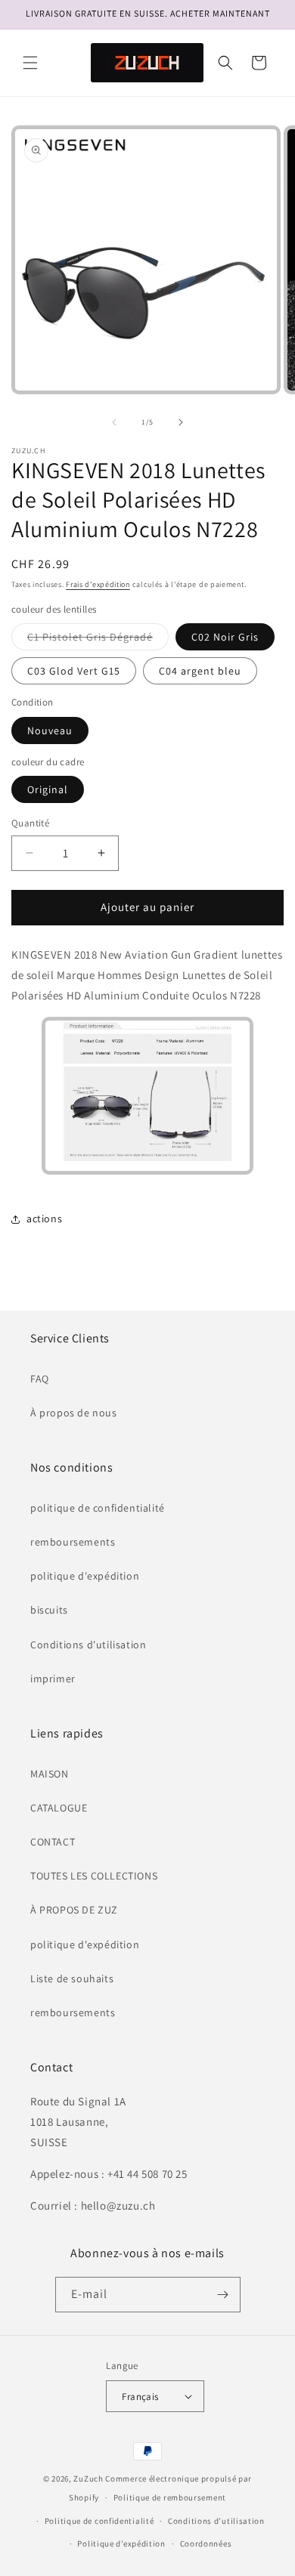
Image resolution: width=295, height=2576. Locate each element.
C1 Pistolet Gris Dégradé (98, 640)
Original (48, 789)
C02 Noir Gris (225, 637)
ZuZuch (88, 2479)
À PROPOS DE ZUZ (74, 1910)
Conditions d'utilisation (88, 1645)
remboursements (73, 1542)
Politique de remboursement (170, 2497)
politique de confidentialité (98, 1508)
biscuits (49, 1610)
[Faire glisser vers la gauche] (114, 422)
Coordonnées (206, 2544)
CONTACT (53, 1842)
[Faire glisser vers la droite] (181, 422)
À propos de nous (74, 1413)
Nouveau (50, 730)
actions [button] (44, 1219)
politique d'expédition (85, 1576)
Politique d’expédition (121, 2544)
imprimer (53, 1679)
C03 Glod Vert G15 (74, 671)
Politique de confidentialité (99, 2521)
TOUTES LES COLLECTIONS (94, 1876)
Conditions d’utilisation (216, 2521)
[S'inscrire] (223, 2295)
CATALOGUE (59, 1808)
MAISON (50, 1774)
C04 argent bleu (200, 671)
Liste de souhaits (72, 1978)
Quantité (30, 823)
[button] (30, 63)
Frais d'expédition (98, 584)
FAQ (40, 1379)
